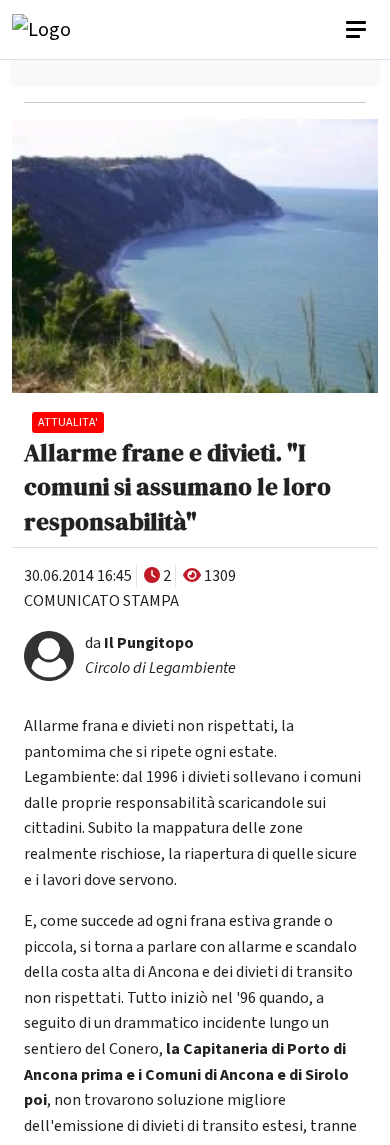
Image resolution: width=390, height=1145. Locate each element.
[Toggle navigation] (358, 30)
